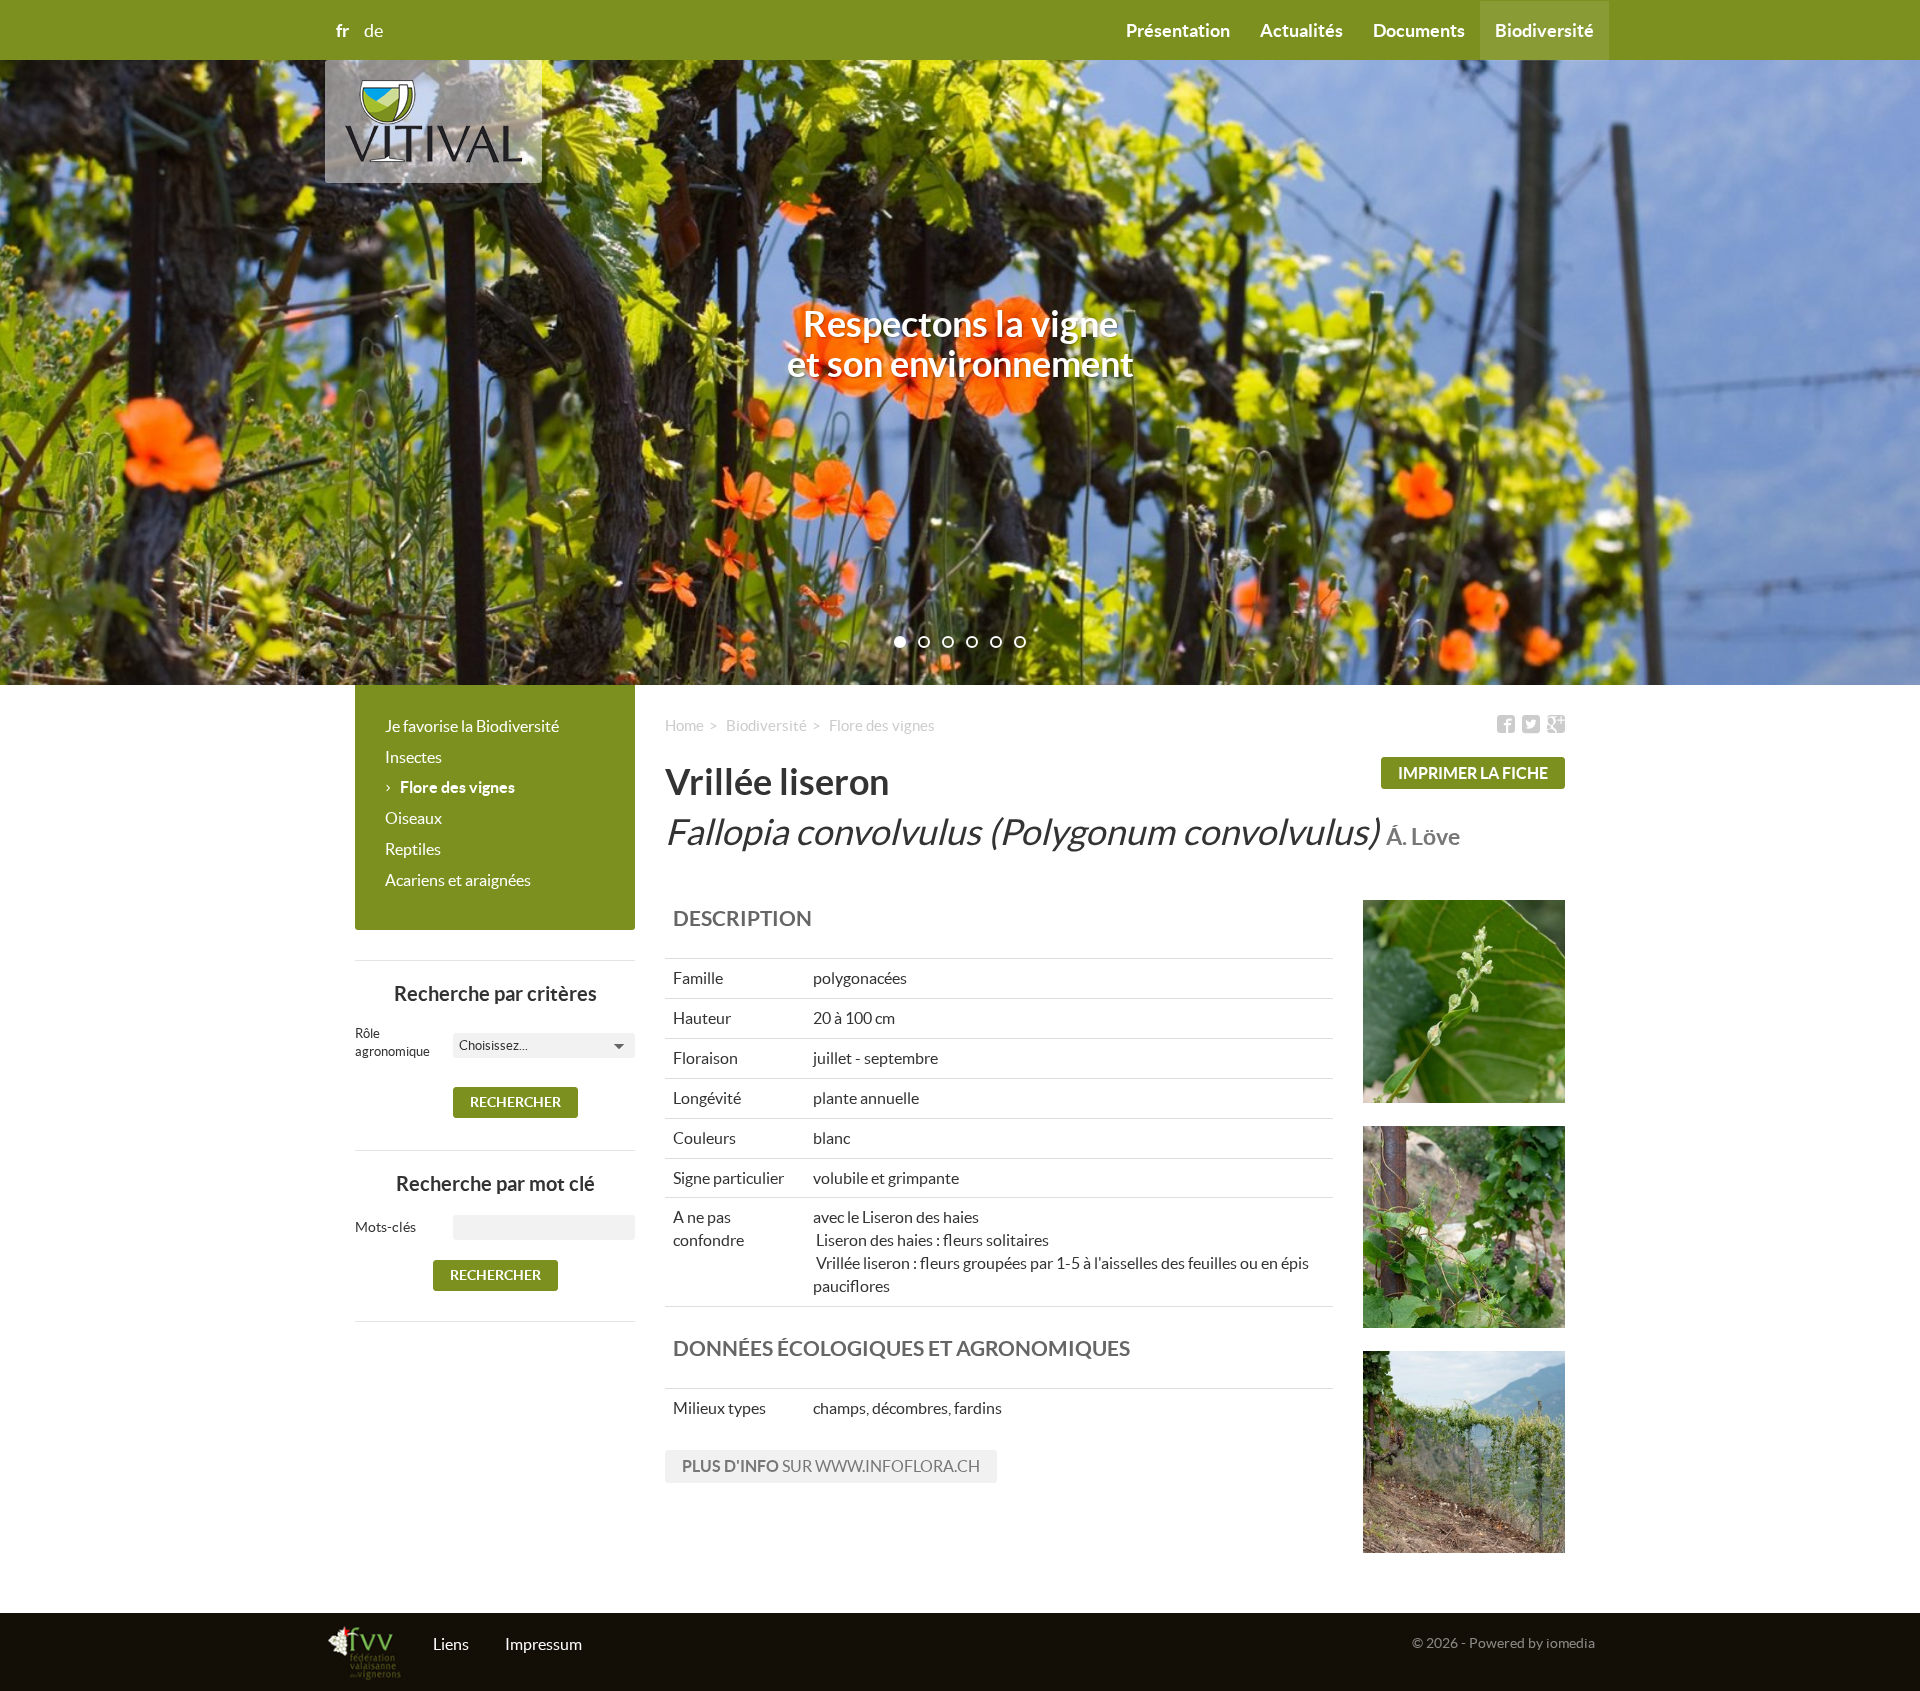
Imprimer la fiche (1473, 773)
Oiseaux (413, 818)
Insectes (413, 757)
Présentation (1178, 30)
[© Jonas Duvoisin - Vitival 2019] (1464, 1001)
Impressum (543, 1644)
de (373, 31)
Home (684, 725)
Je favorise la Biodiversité (472, 726)
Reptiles (413, 849)
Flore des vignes (457, 787)
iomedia (1570, 1643)
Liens (451, 1644)
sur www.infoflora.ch (831, 1466)
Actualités (1301, 30)
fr (342, 30)
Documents (1419, 30)
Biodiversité (1544, 30)
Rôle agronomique (379, 1043)
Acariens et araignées (458, 880)
